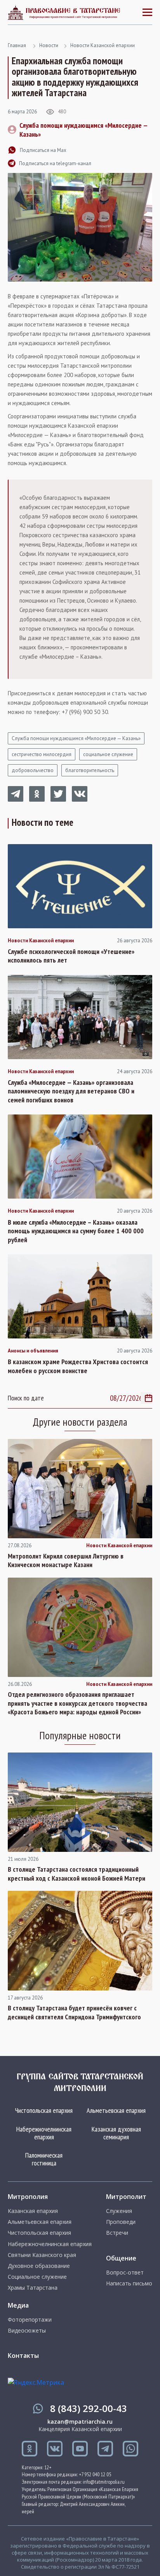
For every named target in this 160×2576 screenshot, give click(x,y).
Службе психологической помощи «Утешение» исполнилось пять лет (71, 956)
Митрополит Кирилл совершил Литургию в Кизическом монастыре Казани (66, 1561)
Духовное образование (39, 2266)
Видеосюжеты (27, 2331)
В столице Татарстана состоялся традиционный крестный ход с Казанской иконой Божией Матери (77, 1874)
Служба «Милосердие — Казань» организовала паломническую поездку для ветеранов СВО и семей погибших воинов (71, 1091)
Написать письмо (129, 2283)
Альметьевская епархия (116, 2110)
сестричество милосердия (42, 754)
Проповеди (121, 2222)
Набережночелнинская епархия (44, 2133)
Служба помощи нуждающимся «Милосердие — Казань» (76, 738)
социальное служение (108, 754)
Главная (17, 45)
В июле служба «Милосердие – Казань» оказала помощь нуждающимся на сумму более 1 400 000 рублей (76, 1231)
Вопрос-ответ (125, 2273)
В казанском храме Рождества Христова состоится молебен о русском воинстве (78, 1366)
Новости (49, 45)
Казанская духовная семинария (116, 2133)
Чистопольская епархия (44, 2110)
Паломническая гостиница (44, 2159)
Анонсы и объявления (33, 1351)
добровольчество (33, 770)
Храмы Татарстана (33, 2288)
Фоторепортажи (30, 2320)
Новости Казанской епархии (103, 45)
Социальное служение (37, 2277)
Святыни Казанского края (42, 2255)
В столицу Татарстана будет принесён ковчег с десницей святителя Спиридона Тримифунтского (74, 2013)
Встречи (117, 2233)
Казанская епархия (33, 2211)
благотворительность (90, 770)
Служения (119, 2211)
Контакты (23, 2356)
